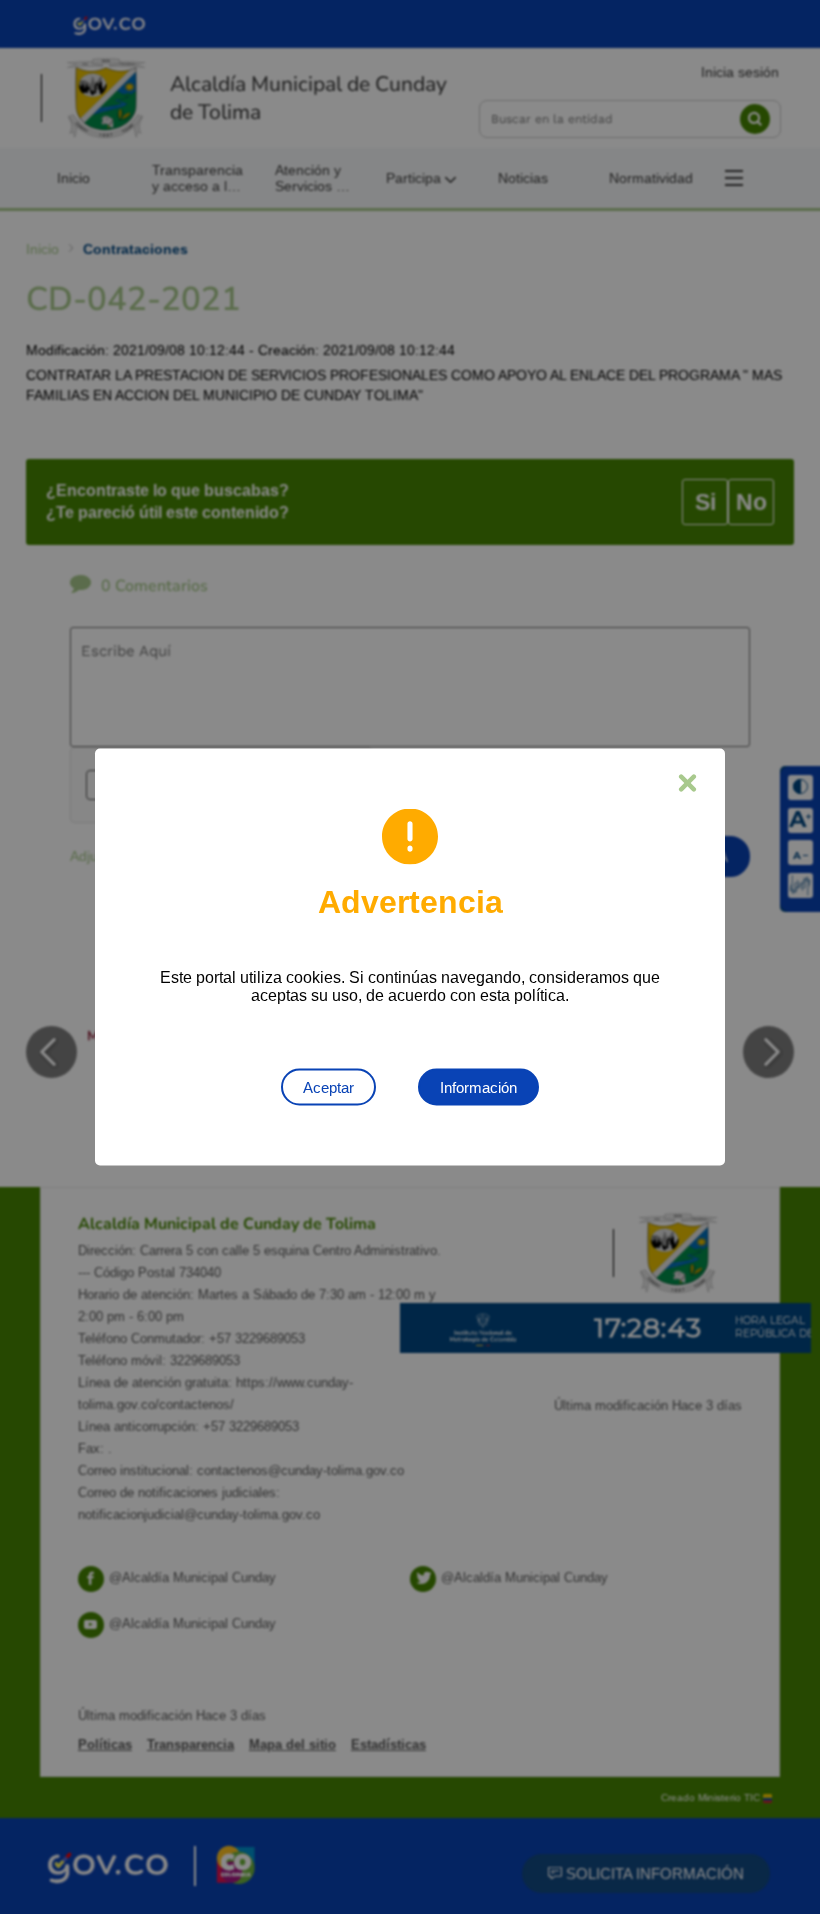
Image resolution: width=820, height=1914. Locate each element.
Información (478, 1087)
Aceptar (328, 1087)
